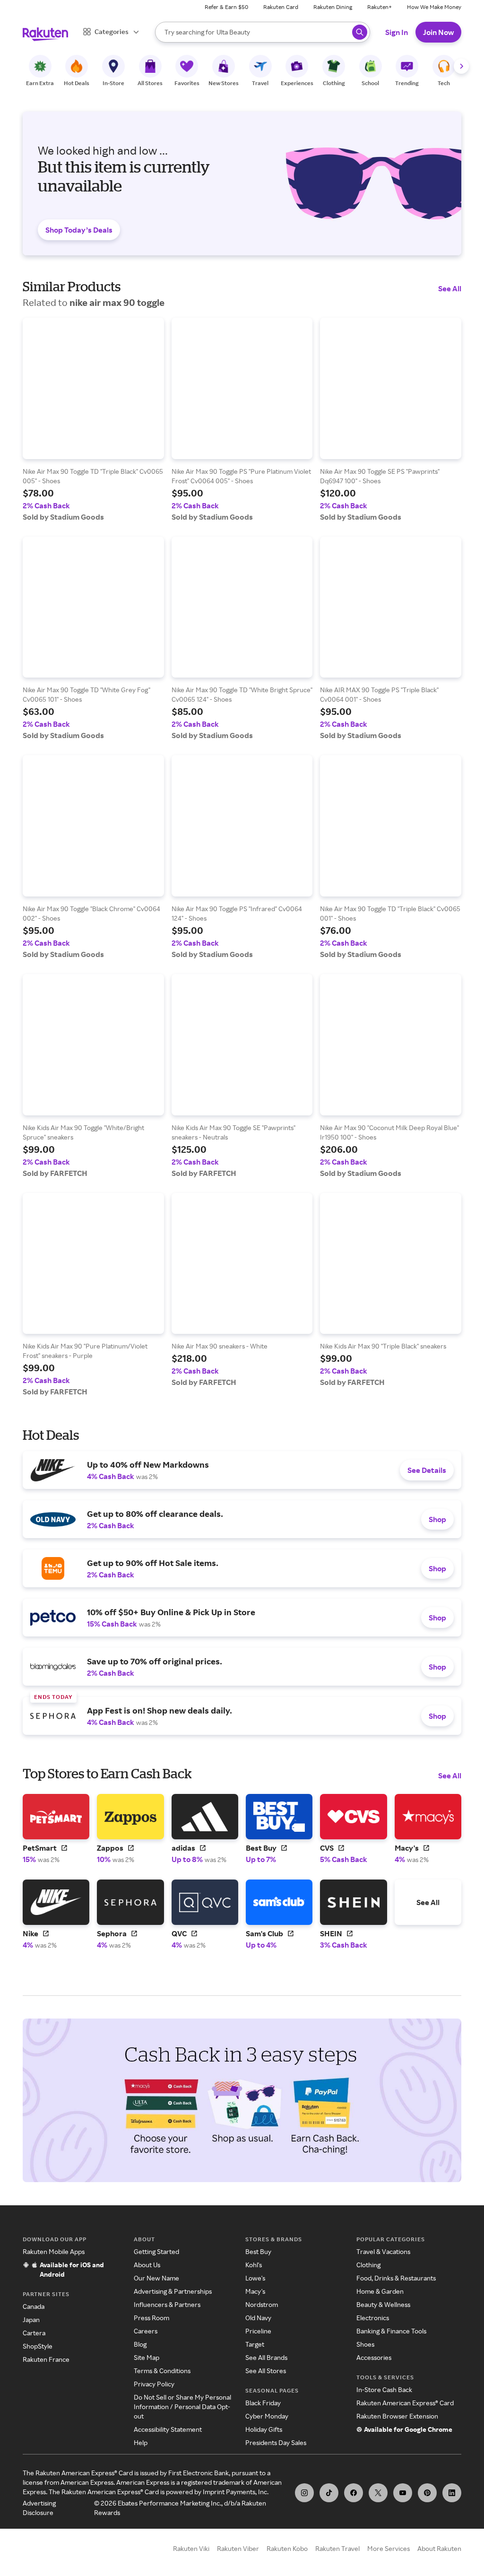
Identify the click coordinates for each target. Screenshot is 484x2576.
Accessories (374, 2357)
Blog (140, 2344)
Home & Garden (380, 2291)
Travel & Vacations (383, 2251)
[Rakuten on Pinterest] (427, 2493)
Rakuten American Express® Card (405, 2403)
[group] (93, 420)
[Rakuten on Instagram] (304, 2493)
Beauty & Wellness (383, 2304)
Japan (31, 2319)
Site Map (147, 2357)
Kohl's (254, 2265)
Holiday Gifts (264, 2429)
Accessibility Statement (168, 2429)
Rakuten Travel (337, 2548)
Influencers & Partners (167, 2304)
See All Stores (266, 2371)
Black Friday (263, 2403)
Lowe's (255, 2278)
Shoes (365, 2344)
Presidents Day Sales (276, 2442)
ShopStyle (38, 2346)
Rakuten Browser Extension (397, 2416)
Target (255, 2344)
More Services (389, 2548)
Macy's (255, 2291)
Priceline (258, 2331)
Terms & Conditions (162, 2371)
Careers (146, 2331)
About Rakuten (439, 2548)
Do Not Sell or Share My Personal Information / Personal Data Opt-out (182, 2406)
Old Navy (258, 2318)
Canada (34, 2306)
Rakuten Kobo (287, 2548)
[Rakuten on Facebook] (354, 2493)
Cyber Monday (267, 2416)
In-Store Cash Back (384, 2389)
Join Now (438, 32)
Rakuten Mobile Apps (54, 2251)
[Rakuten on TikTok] (329, 2493)
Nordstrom (262, 2304)
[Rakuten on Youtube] (403, 2493)
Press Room (151, 2318)
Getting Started (156, 2251)
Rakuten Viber (238, 2548)
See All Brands (266, 2357)
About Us (147, 2265)
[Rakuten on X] (378, 2493)
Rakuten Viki (191, 2548)
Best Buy (258, 2251)
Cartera (34, 2333)
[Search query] (360, 32)
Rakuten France (46, 2359)
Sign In (397, 32)
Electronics (373, 2318)
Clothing (368, 2265)
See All (450, 288)
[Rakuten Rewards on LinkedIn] (452, 2493)
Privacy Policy (154, 2384)
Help (141, 2442)
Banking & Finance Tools (391, 2331)
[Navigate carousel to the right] (461, 66)
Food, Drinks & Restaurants (396, 2278)
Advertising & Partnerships (173, 2291)
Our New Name (156, 2278)
